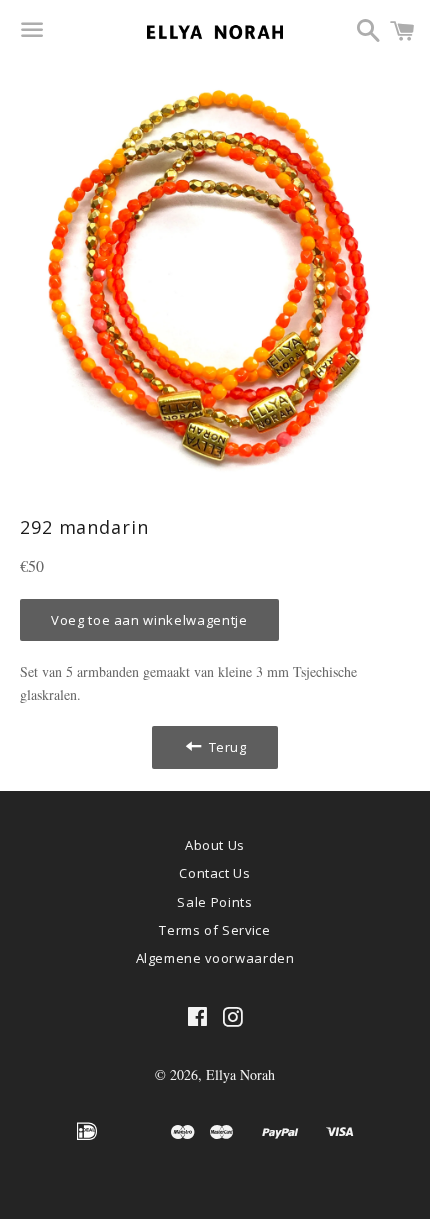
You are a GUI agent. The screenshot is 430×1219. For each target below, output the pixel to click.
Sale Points (214, 902)
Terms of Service (214, 930)
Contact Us (215, 873)
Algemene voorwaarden (215, 958)
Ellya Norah (240, 1074)
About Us (215, 845)
